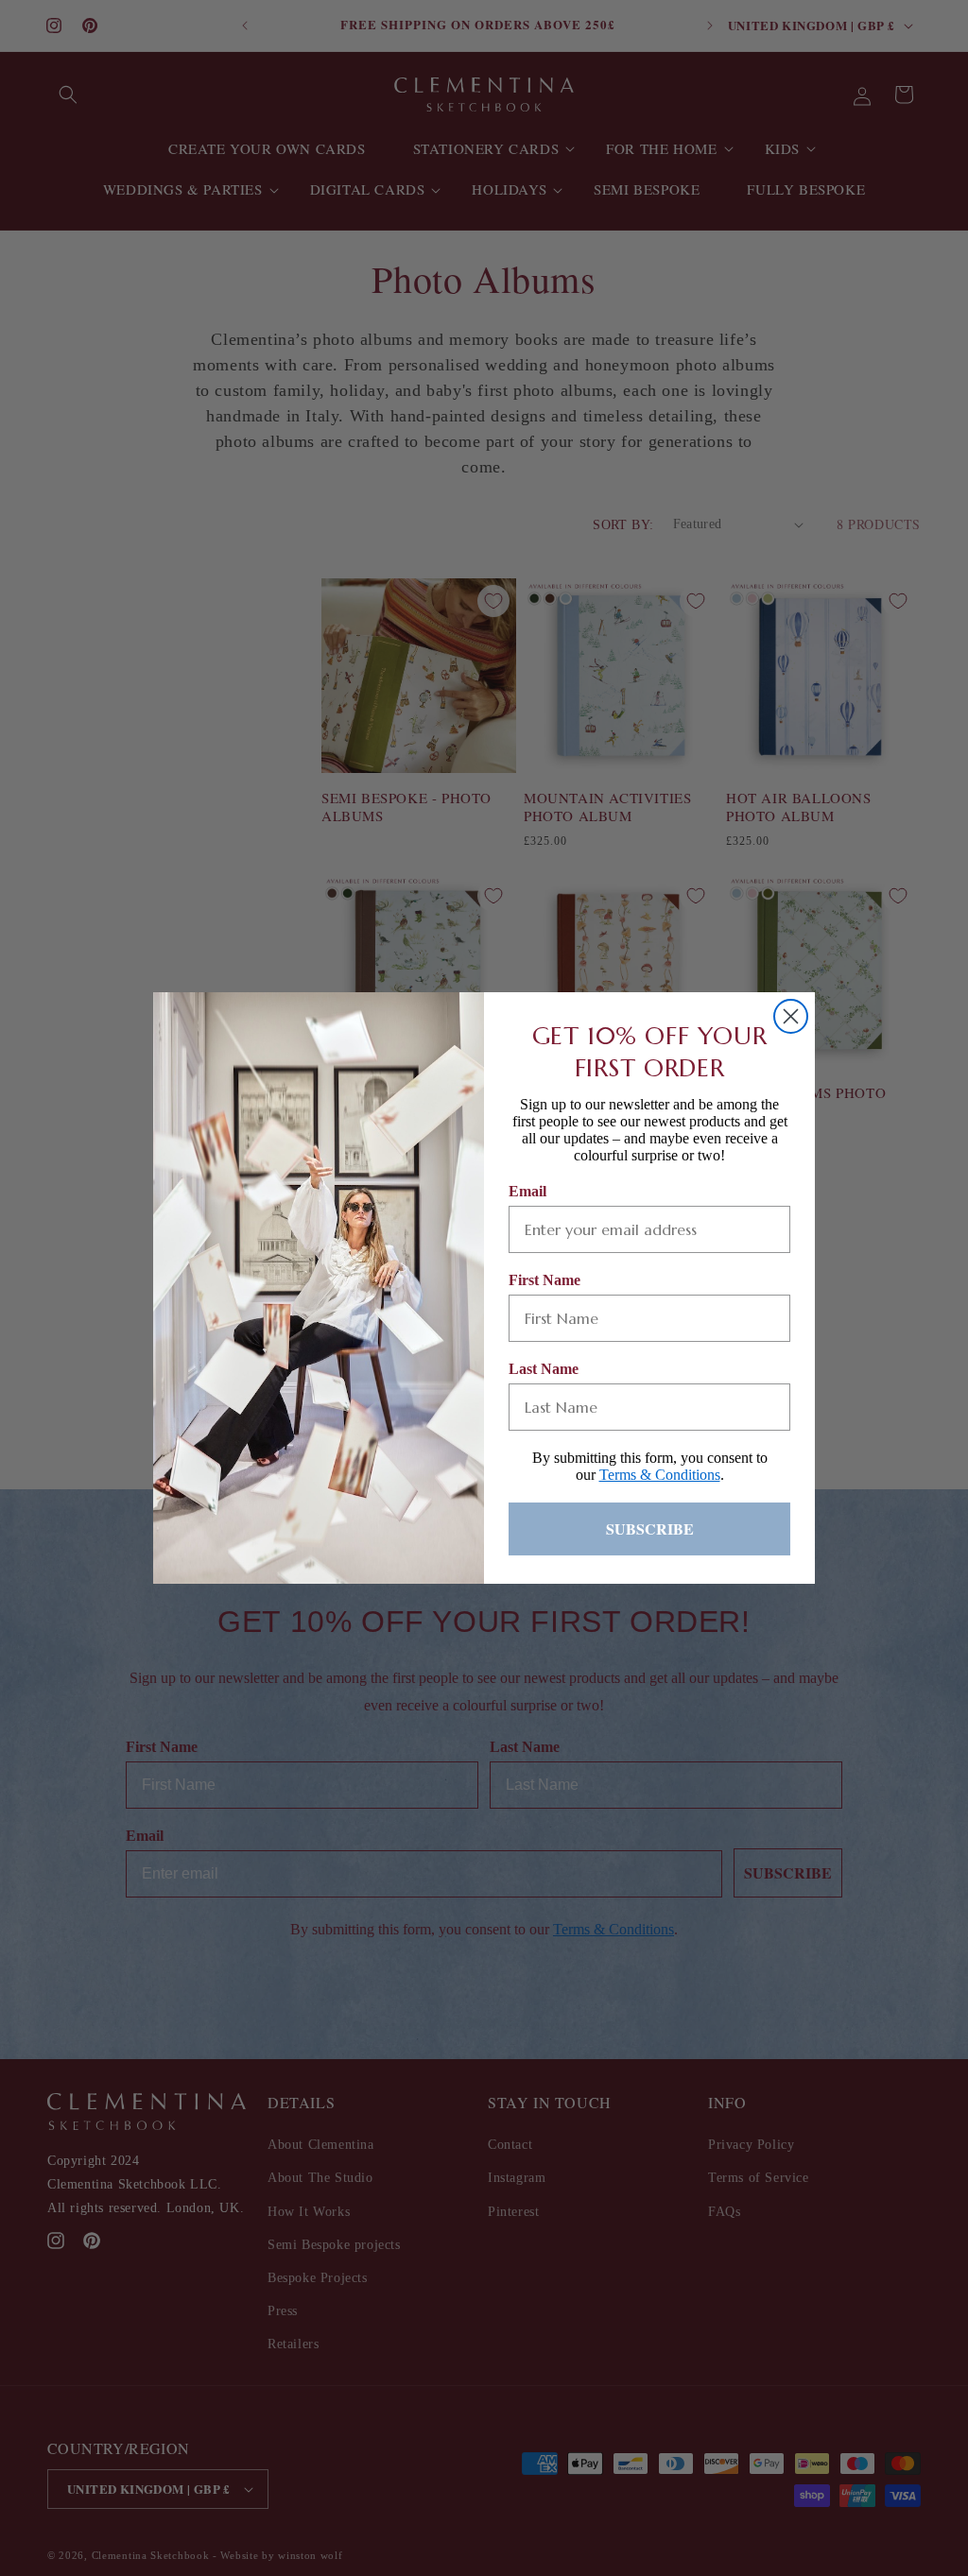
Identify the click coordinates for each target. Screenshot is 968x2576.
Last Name (544, 1369)
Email (527, 1191)
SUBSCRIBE (650, 1528)
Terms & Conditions (660, 1475)
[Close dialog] (791, 1016)
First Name (544, 1280)
